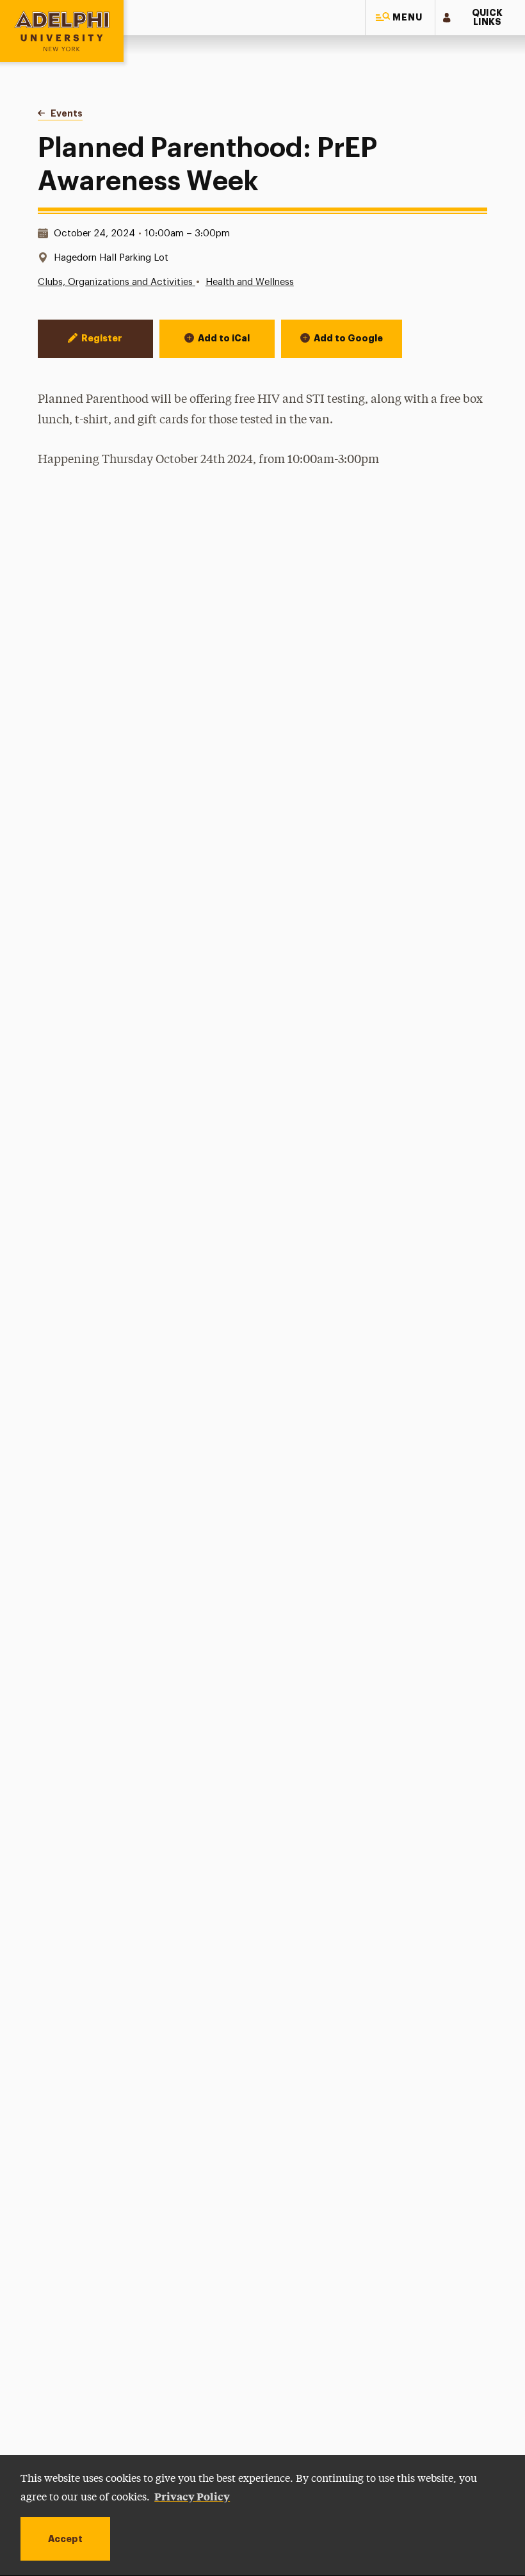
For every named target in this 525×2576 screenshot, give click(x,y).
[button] (400, 18)
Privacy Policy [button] (192, 2496)
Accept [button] (65, 2539)
